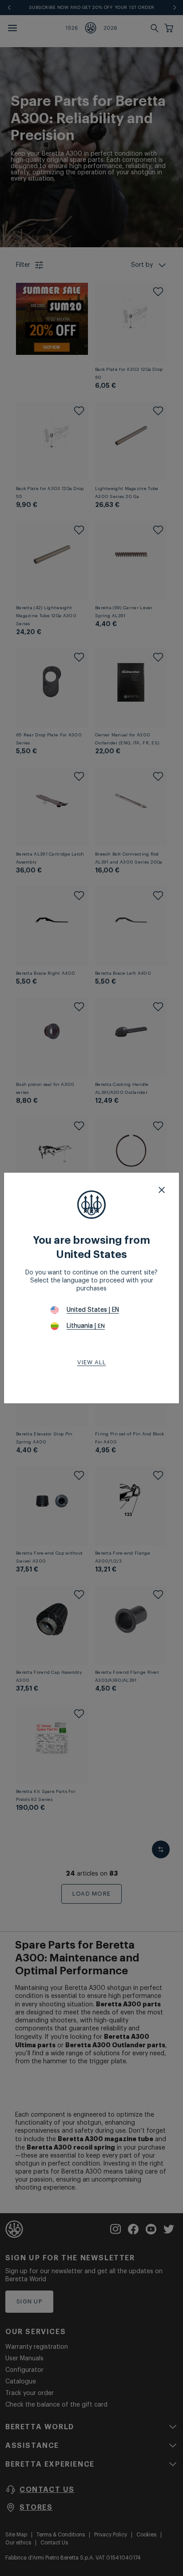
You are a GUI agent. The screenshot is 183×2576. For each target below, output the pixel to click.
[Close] (162, 1190)
